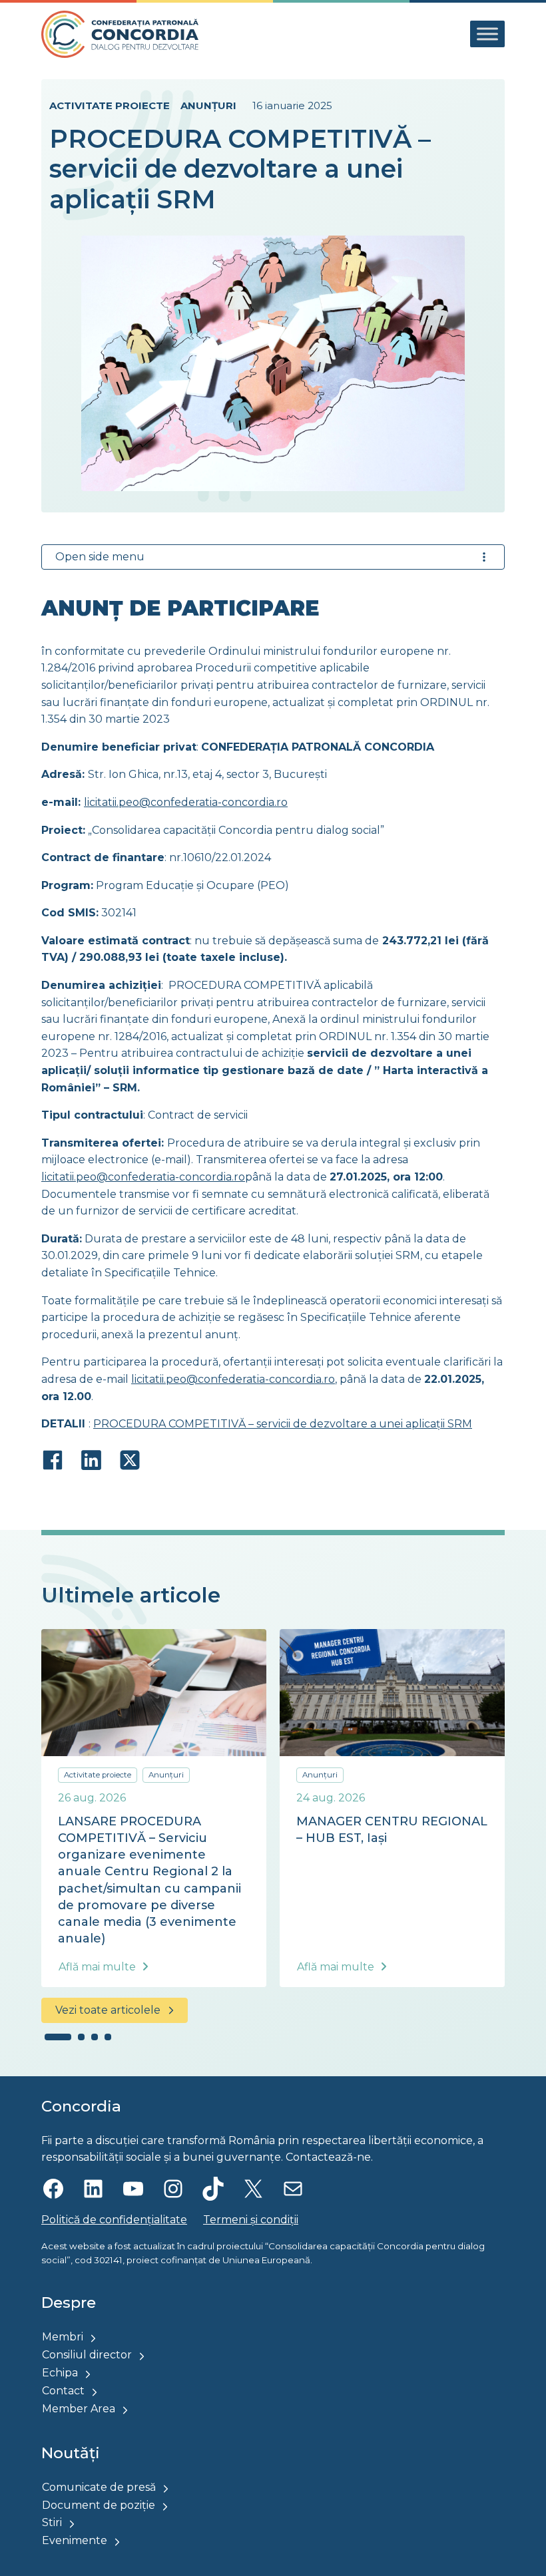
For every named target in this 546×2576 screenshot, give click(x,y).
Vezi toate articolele (108, 2010)
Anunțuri (208, 105)
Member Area (79, 2409)
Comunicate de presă (99, 2487)
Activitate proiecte (110, 105)
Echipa (60, 2373)
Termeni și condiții (251, 2220)
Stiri (52, 2522)
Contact (63, 2391)
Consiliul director (87, 2355)
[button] (58, 2037)
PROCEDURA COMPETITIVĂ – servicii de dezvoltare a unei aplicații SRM (283, 1424)
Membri (63, 2337)
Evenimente (75, 2540)
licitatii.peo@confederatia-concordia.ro (186, 802)
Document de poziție (99, 2505)
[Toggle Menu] (487, 34)
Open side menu (100, 557)
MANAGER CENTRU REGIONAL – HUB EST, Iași (392, 1830)
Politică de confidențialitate (114, 2220)
